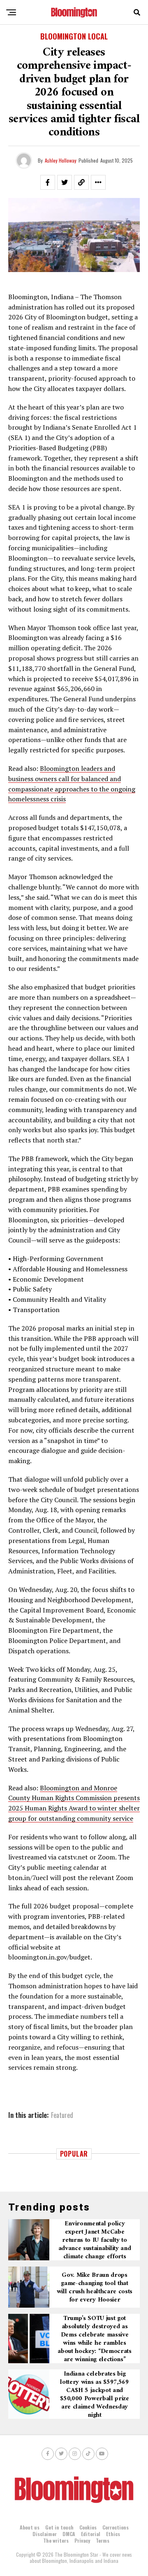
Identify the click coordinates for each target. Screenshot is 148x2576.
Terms (103, 2540)
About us (30, 2527)
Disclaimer (45, 2534)
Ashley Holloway (61, 160)
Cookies (88, 2527)
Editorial (91, 2534)
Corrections (116, 2527)
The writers (56, 2540)
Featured (62, 2115)
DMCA (69, 2534)
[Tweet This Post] (65, 182)
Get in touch (59, 2527)
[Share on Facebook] (48, 182)
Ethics (113, 2534)
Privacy (82, 2540)
